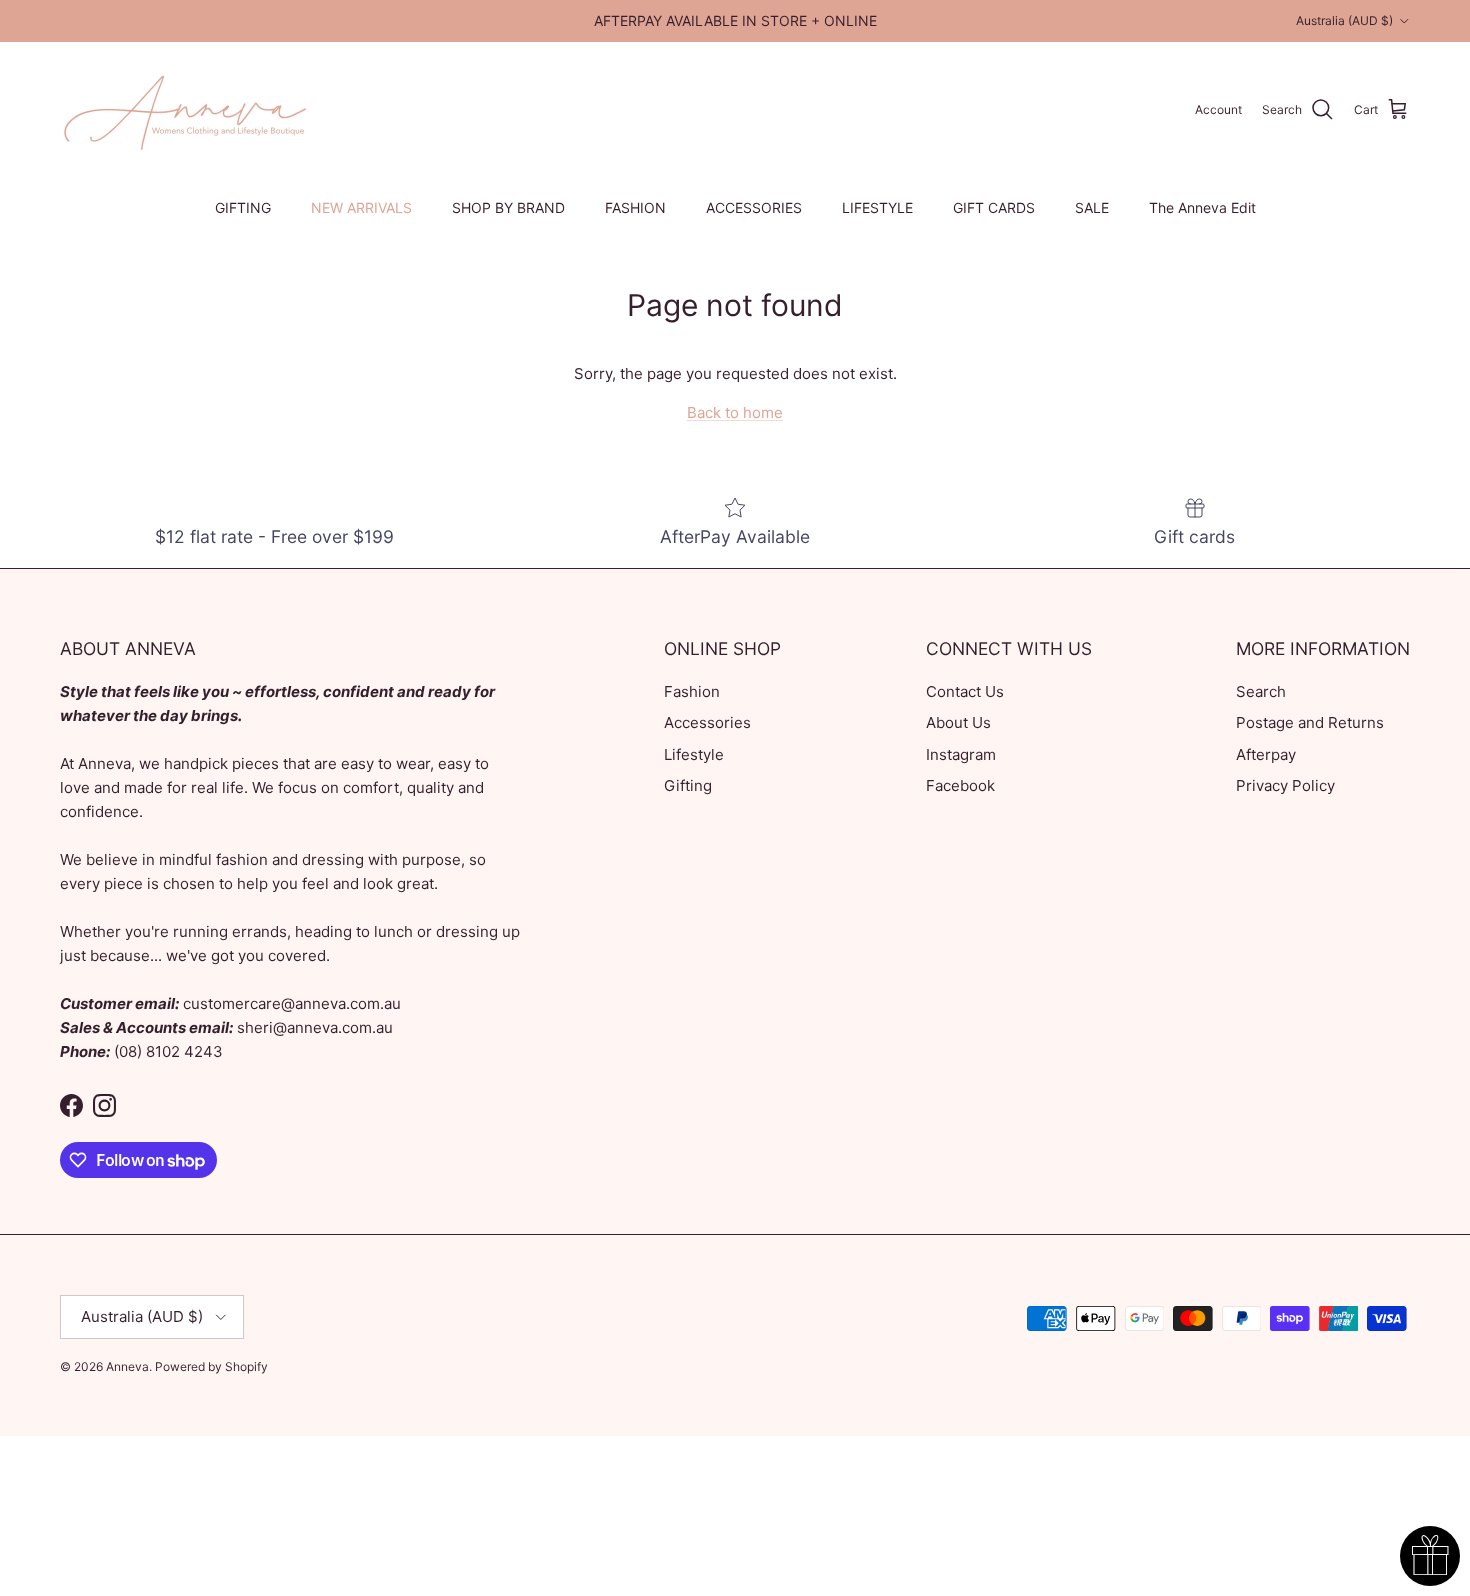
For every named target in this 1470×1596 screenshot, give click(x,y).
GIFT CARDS (994, 207)
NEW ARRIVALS (361, 207)
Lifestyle (694, 754)
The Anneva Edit (1202, 207)
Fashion (692, 691)
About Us (958, 722)
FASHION (635, 207)
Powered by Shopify (211, 1366)
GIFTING (243, 207)
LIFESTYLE (877, 207)
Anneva (127, 1366)
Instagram (961, 754)
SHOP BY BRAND (508, 207)
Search (1261, 691)
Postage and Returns (1310, 722)
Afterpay (1266, 754)
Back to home (735, 412)
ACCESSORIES (754, 207)
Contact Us (965, 691)
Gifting (688, 785)
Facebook (960, 785)
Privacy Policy (1285, 785)
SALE (1092, 207)
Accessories (707, 722)
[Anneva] (185, 110)
